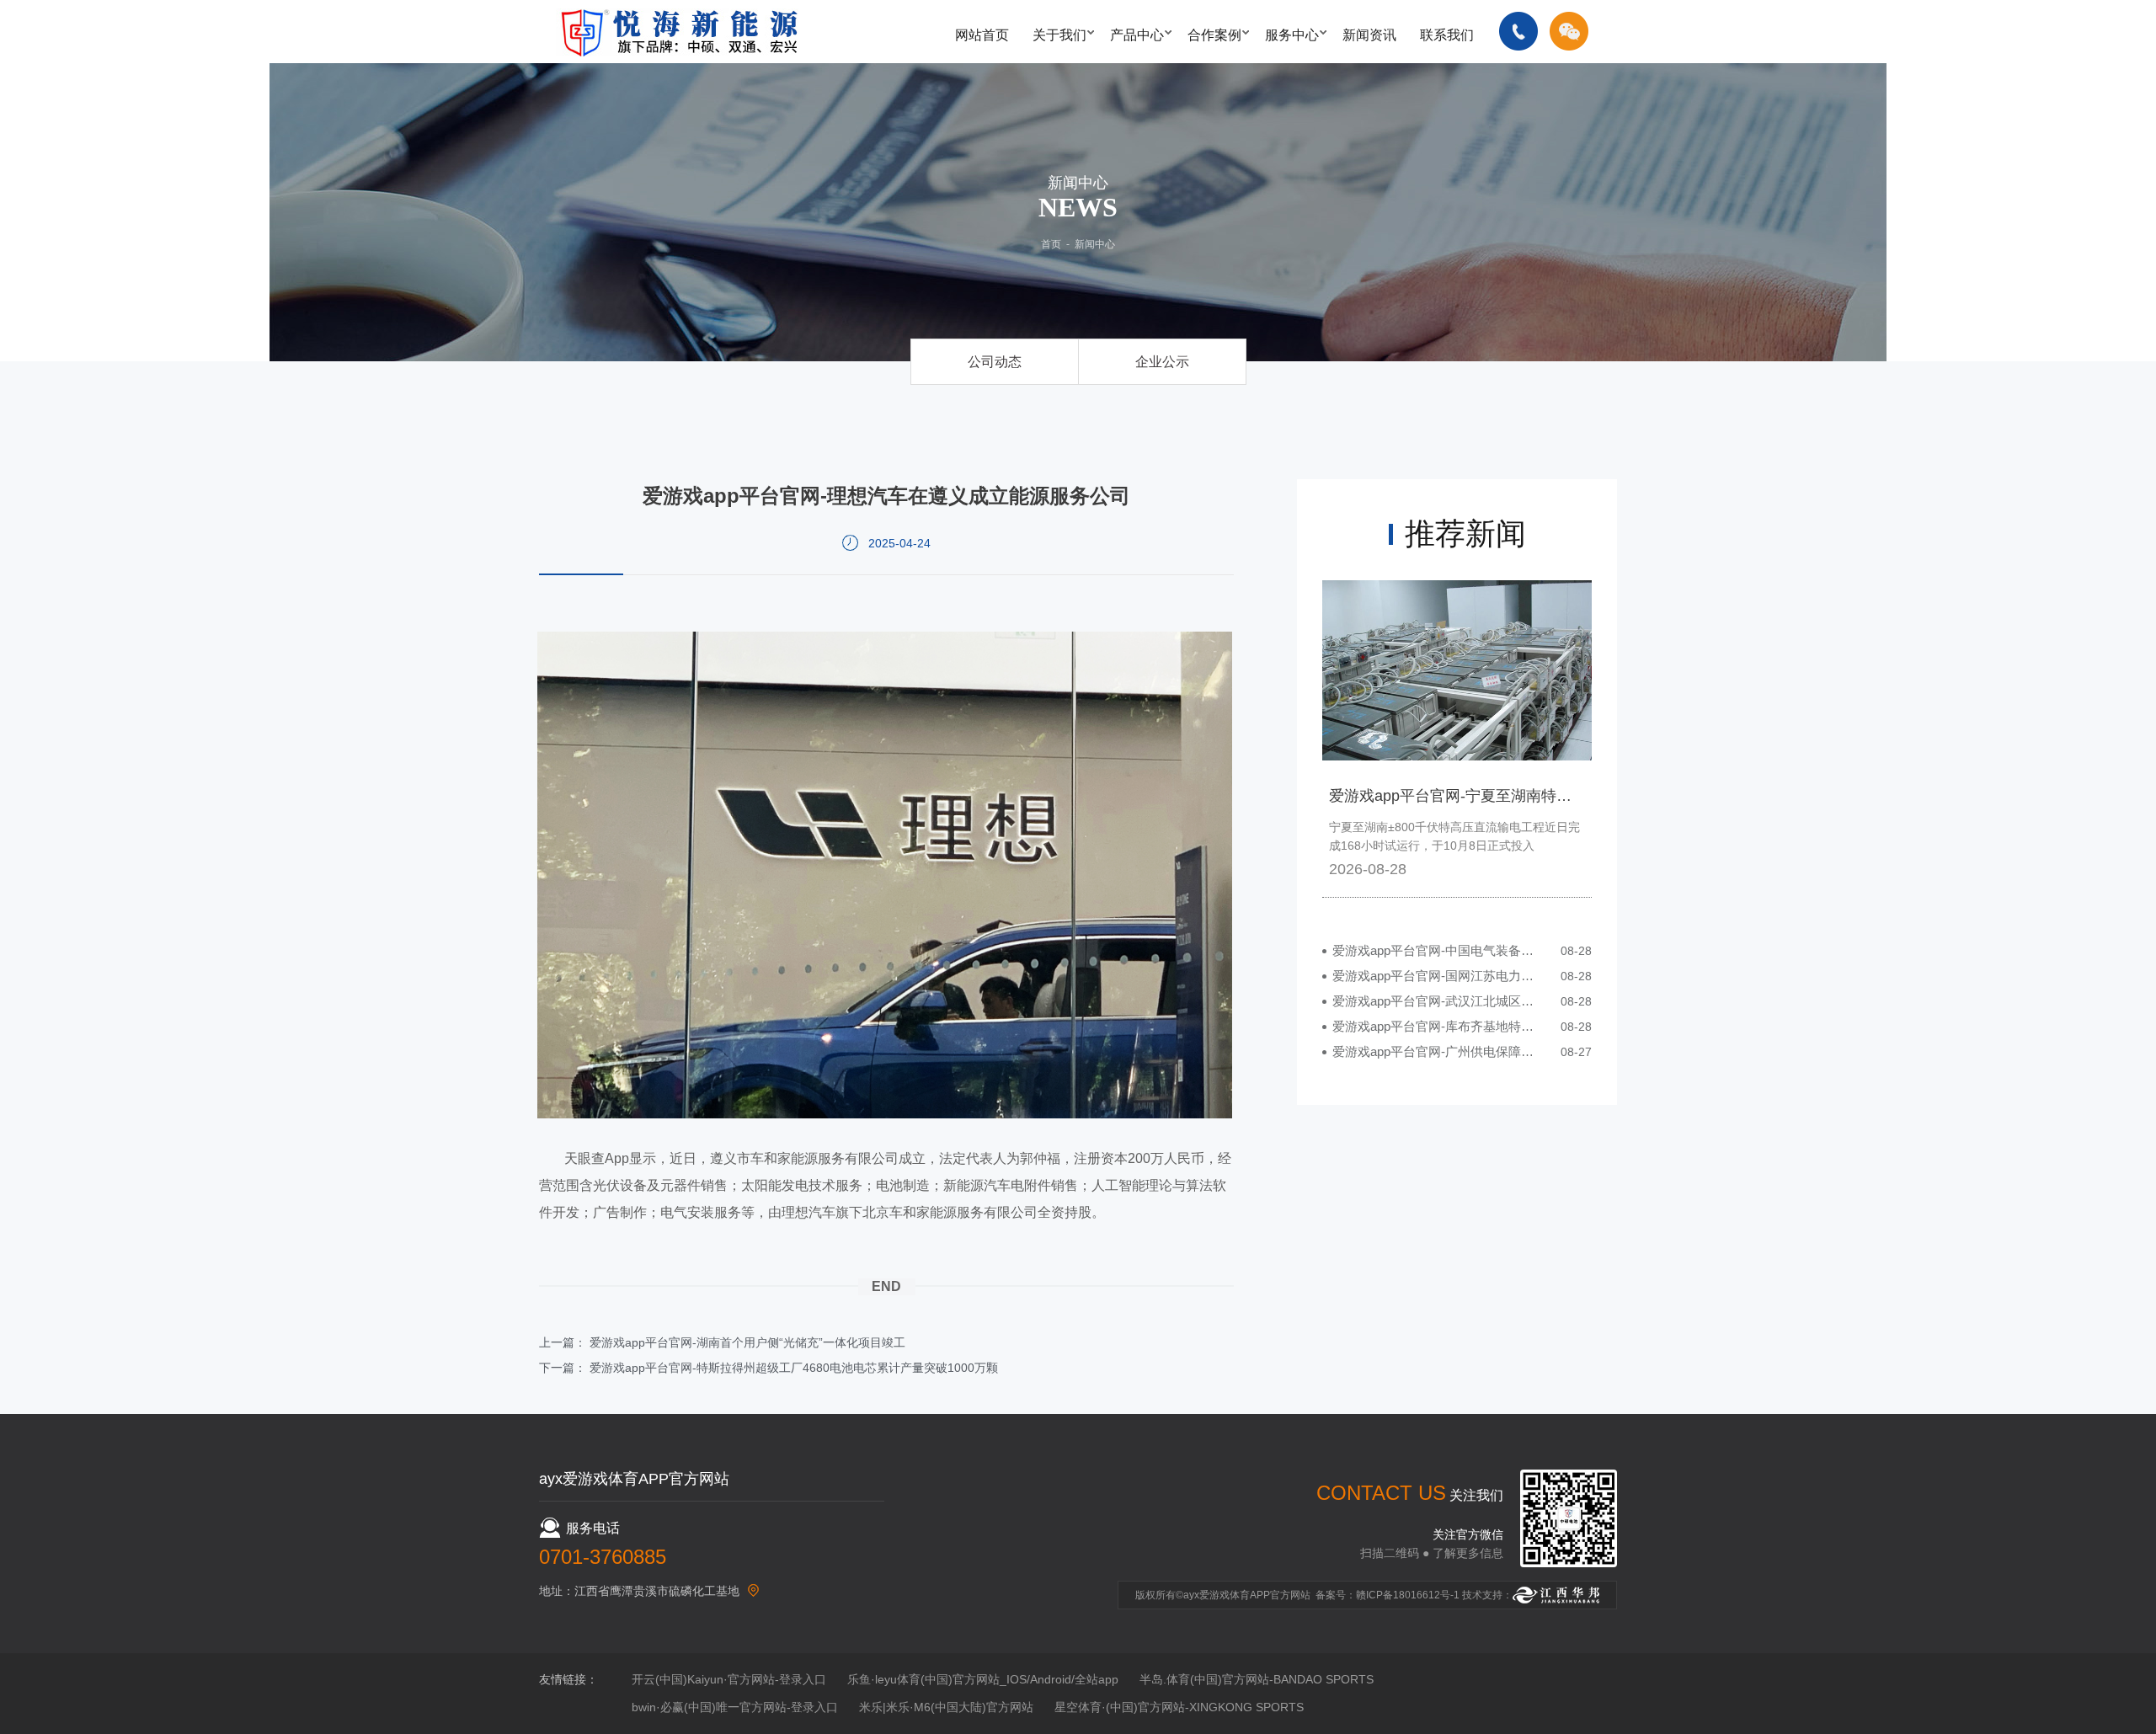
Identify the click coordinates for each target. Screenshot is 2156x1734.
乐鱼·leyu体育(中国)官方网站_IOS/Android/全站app (983, 1679)
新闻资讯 (1369, 35)
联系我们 (1447, 35)
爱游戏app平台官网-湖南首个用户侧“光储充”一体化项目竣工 (747, 1342)
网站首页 (982, 35)
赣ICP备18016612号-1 (1408, 1595)
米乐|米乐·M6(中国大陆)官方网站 (946, 1707)
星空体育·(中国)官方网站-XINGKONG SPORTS (1179, 1707)
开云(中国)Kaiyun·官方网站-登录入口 (729, 1679)
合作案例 (1214, 35)
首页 (1051, 244)
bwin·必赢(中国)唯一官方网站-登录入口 (735, 1707)
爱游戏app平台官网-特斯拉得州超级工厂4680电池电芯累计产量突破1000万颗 (794, 1368)
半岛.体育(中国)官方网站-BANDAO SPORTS (1257, 1679)
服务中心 (1292, 35)
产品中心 (1137, 35)
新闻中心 (1095, 244)
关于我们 (1059, 35)
